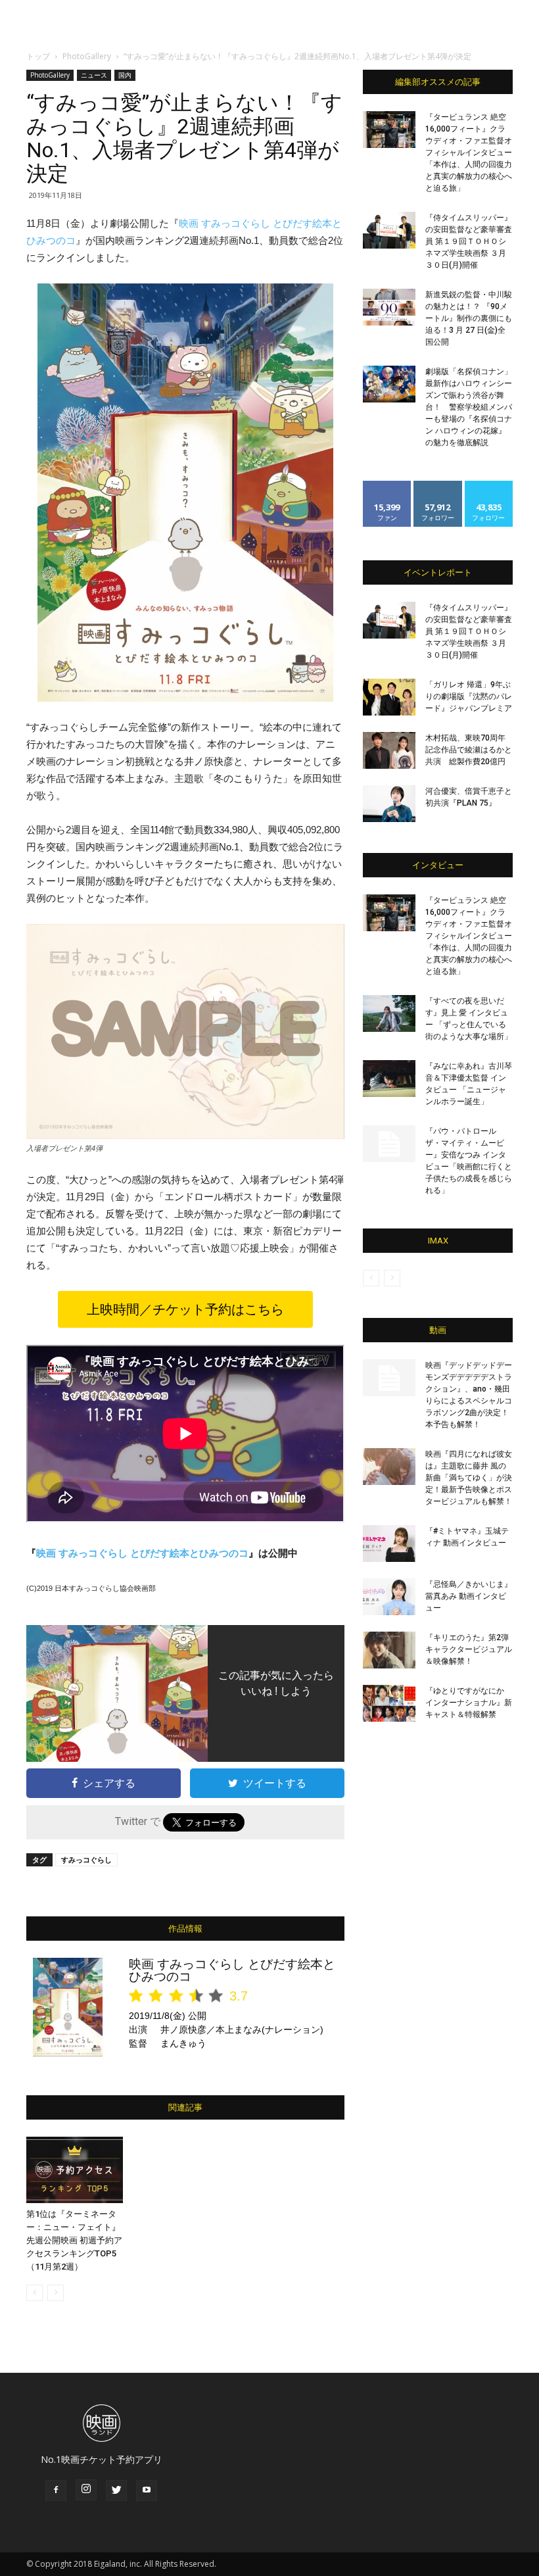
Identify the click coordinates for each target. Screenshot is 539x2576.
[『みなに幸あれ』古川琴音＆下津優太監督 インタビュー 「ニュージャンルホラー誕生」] (389, 1079)
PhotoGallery (87, 56)
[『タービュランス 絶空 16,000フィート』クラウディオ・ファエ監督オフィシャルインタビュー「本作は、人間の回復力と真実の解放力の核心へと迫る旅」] (389, 130)
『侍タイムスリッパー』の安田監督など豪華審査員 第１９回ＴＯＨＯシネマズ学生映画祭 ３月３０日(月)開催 (469, 241)
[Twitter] (116, 2491)
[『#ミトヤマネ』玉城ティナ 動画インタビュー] (389, 1543)
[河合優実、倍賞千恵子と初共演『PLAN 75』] (389, 804)
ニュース (94, 75)
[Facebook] (56, 2491)
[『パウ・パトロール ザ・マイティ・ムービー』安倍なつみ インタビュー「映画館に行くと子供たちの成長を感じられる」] (389, 1144)
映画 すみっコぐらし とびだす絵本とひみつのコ (142, 1553)
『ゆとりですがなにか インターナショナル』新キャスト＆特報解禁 (469, 1703)
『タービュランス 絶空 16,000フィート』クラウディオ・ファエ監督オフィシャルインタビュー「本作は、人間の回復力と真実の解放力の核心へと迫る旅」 (469, 153)
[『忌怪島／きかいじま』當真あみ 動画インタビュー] (389, 1597)
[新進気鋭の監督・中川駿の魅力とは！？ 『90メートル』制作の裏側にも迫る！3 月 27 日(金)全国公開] (389, 307)
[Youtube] (147, 2491)
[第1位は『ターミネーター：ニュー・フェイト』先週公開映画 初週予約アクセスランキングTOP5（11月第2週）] (75, 2170)
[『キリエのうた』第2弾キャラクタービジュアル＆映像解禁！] (389, 1650)
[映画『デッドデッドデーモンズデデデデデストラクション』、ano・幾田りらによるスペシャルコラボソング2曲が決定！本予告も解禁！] (389, 1378)
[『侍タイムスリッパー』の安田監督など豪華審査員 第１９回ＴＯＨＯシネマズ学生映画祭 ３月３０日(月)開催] (389, 230)
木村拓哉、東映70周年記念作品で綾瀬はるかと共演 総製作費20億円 (469, 750)
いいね (387, 486)
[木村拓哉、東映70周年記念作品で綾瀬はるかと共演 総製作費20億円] (389, 750)
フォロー (438, 486)
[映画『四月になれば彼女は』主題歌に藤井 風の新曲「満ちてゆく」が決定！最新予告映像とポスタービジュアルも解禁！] (389, 1467)
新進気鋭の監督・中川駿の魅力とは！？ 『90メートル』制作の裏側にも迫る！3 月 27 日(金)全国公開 (469, 318)
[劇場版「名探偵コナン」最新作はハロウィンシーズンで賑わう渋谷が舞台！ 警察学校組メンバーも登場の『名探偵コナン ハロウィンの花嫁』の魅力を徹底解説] (389, 384)
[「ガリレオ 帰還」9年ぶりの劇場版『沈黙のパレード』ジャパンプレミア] (389, 697)
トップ (38, 56)
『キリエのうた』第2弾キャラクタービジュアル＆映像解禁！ (469, 1649)
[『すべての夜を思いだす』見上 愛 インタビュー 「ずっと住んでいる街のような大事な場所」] (389, 1013)
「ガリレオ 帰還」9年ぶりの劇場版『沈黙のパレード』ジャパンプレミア (469, 696)
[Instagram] (86, 2490)
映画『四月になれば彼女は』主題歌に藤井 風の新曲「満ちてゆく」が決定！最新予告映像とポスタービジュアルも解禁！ (469, 1478)
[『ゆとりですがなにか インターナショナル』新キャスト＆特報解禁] (389, 1703)
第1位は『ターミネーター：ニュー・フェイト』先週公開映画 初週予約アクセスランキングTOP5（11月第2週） (74, 2240)
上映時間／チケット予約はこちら (185, 1309)
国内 (125, 75)
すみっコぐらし (86, 1859)
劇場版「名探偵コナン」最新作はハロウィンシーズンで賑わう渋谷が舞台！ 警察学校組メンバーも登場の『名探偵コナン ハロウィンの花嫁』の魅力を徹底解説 (469, 407)
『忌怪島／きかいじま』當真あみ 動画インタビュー (469, 1596)
